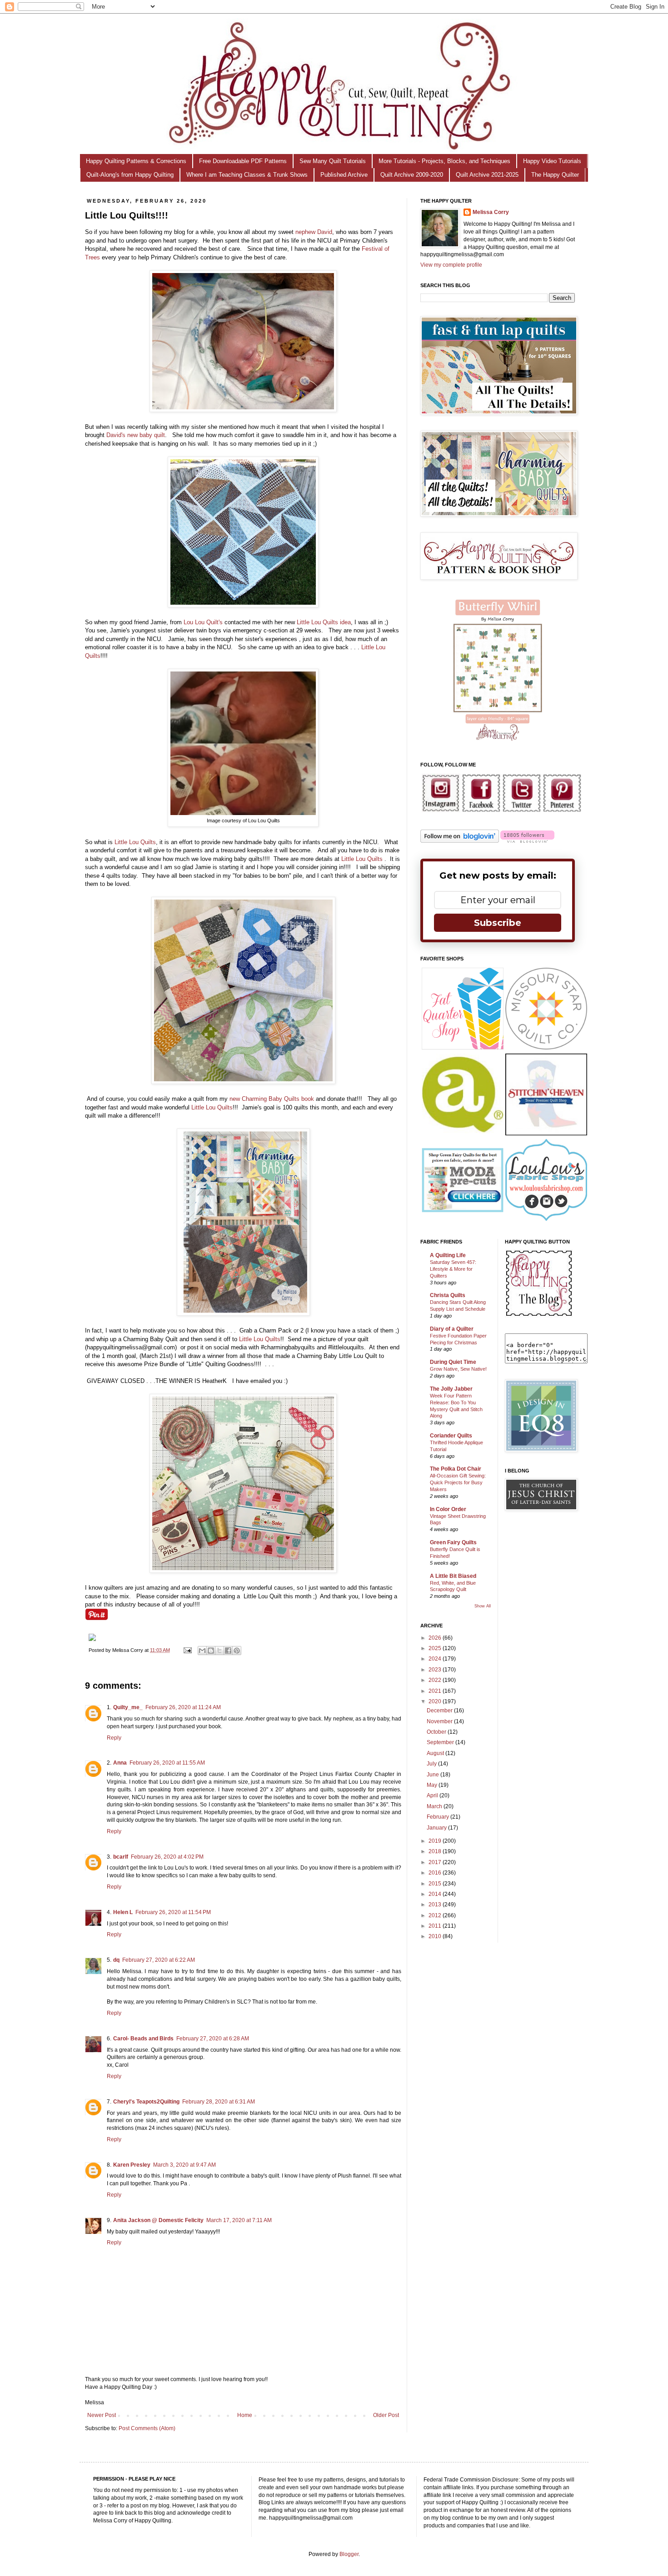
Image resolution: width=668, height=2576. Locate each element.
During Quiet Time (453, 1362)
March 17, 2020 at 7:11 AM (239, 2220)
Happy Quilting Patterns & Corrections (136, 161)
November (440, 1721)
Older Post (386, 2415)
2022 (436, 1680)
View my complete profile (451, 265)
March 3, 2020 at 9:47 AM (184, 2165)
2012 (436, 1915)
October (437, 1732)
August (436, 1753)
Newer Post (102, 2415)
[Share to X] (219, 1651)
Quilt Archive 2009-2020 (412, 175)
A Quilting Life (448, 1255)
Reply (114, 1738)
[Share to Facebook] (228, 1651)
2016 (436, 1873)
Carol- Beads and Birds (143, 2039)
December (440, 1711)
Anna (120, 1763)
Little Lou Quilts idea (324, 622)
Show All (483, 1606)
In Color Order (448, 1509)
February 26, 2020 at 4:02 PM (167, 1857)
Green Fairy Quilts (453, 1542)
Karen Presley (132, 2165)
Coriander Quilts (451, 1436)
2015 (436, 1884)
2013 (436, 1905)
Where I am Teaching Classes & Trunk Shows (247, 175)
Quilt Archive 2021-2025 (487, 175)
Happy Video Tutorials (552, 161)
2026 (436, 1638)
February (439, 1817)
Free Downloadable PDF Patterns (243, 161)
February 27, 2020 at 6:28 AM (213, 2039)
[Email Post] (187, 1650)
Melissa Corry (491, 212)
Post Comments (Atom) (147, 2428)
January (437, 1828)
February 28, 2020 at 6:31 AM (219, 2102)
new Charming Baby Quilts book (272, 1099)
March (435, 1806)
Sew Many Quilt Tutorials (333, 161)
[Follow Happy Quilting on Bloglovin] (460, 841)
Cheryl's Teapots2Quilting (146, 2102)
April (433, 1795)
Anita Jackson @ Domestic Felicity (158, 2220)
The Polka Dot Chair (456, 1469)
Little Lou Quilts (135, 842)
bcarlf (121, 1857)
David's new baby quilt (136, 435)
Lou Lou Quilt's (203, 622)
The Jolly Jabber (451, 1389)
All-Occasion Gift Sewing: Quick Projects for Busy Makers (458, 1482)
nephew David (314, 232)
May (433, 1785)
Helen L (123, 1912)
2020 (436, 1701)
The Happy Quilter (555, 175)
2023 (436, 1670)
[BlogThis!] (211, 1651)
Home (245, 2415)
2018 (436, 1851)
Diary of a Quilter (452, 1329)
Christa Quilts (448, 1295)
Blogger (349, 2554)
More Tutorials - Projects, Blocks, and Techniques (444, 161)
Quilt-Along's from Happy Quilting (130, 175)
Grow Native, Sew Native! (458, 1369)
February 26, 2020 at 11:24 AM (183, 1707)
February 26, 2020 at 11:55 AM (167, 1763)
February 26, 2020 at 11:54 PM (173, 1912)
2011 (436, 1926)
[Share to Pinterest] (237, 1651)
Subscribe (498, 923)
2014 (436, 1894)
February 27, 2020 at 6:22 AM (159, 1960)
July (432, 1764)
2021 (436, 1691)
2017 (436, 1862)
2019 (436, 1841)
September (441, 1742)
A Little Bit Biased (453, 1576)
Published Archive (344, 175)
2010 (436, 1936)
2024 (436, 1659)
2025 (436, 1648)
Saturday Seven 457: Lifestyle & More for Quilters (453, 1269)
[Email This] (202, 1651)
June (434, 1775)
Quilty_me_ (128, 1707)
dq (116, 1960)
